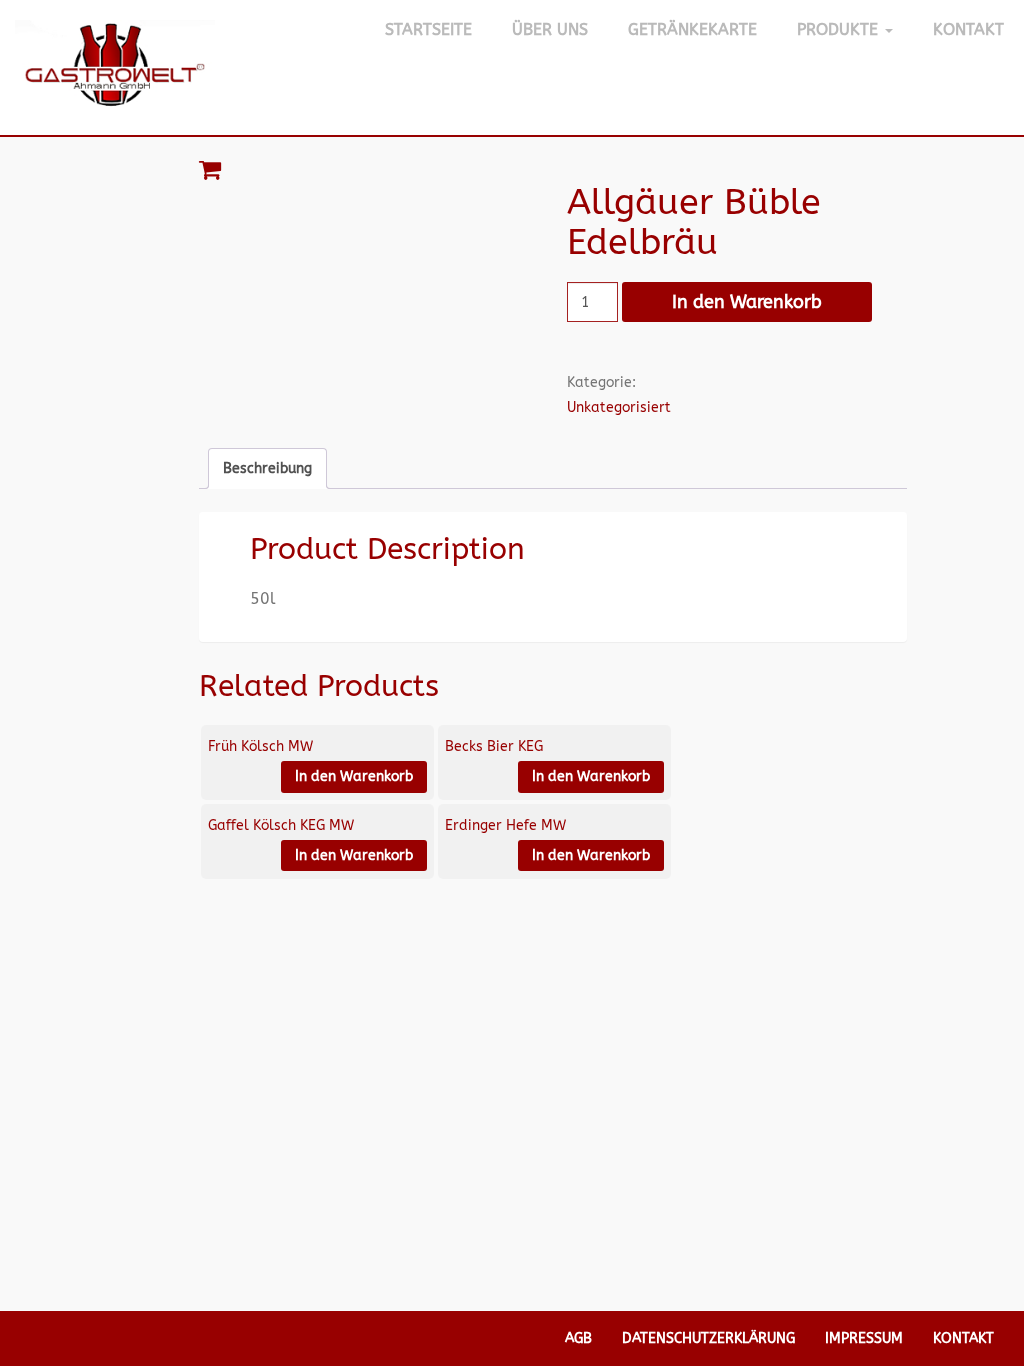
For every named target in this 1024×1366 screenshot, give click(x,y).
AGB (578, 1338)
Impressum (864, 1338)
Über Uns (550, 29)
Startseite (428, 29)
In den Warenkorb (747, 302)
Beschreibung (267, 468)
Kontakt (968, 29)
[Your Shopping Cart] (553, 170)
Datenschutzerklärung (708, 1338)
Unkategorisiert (619, 407)
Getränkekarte (692, 29)
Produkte (840, 29)
